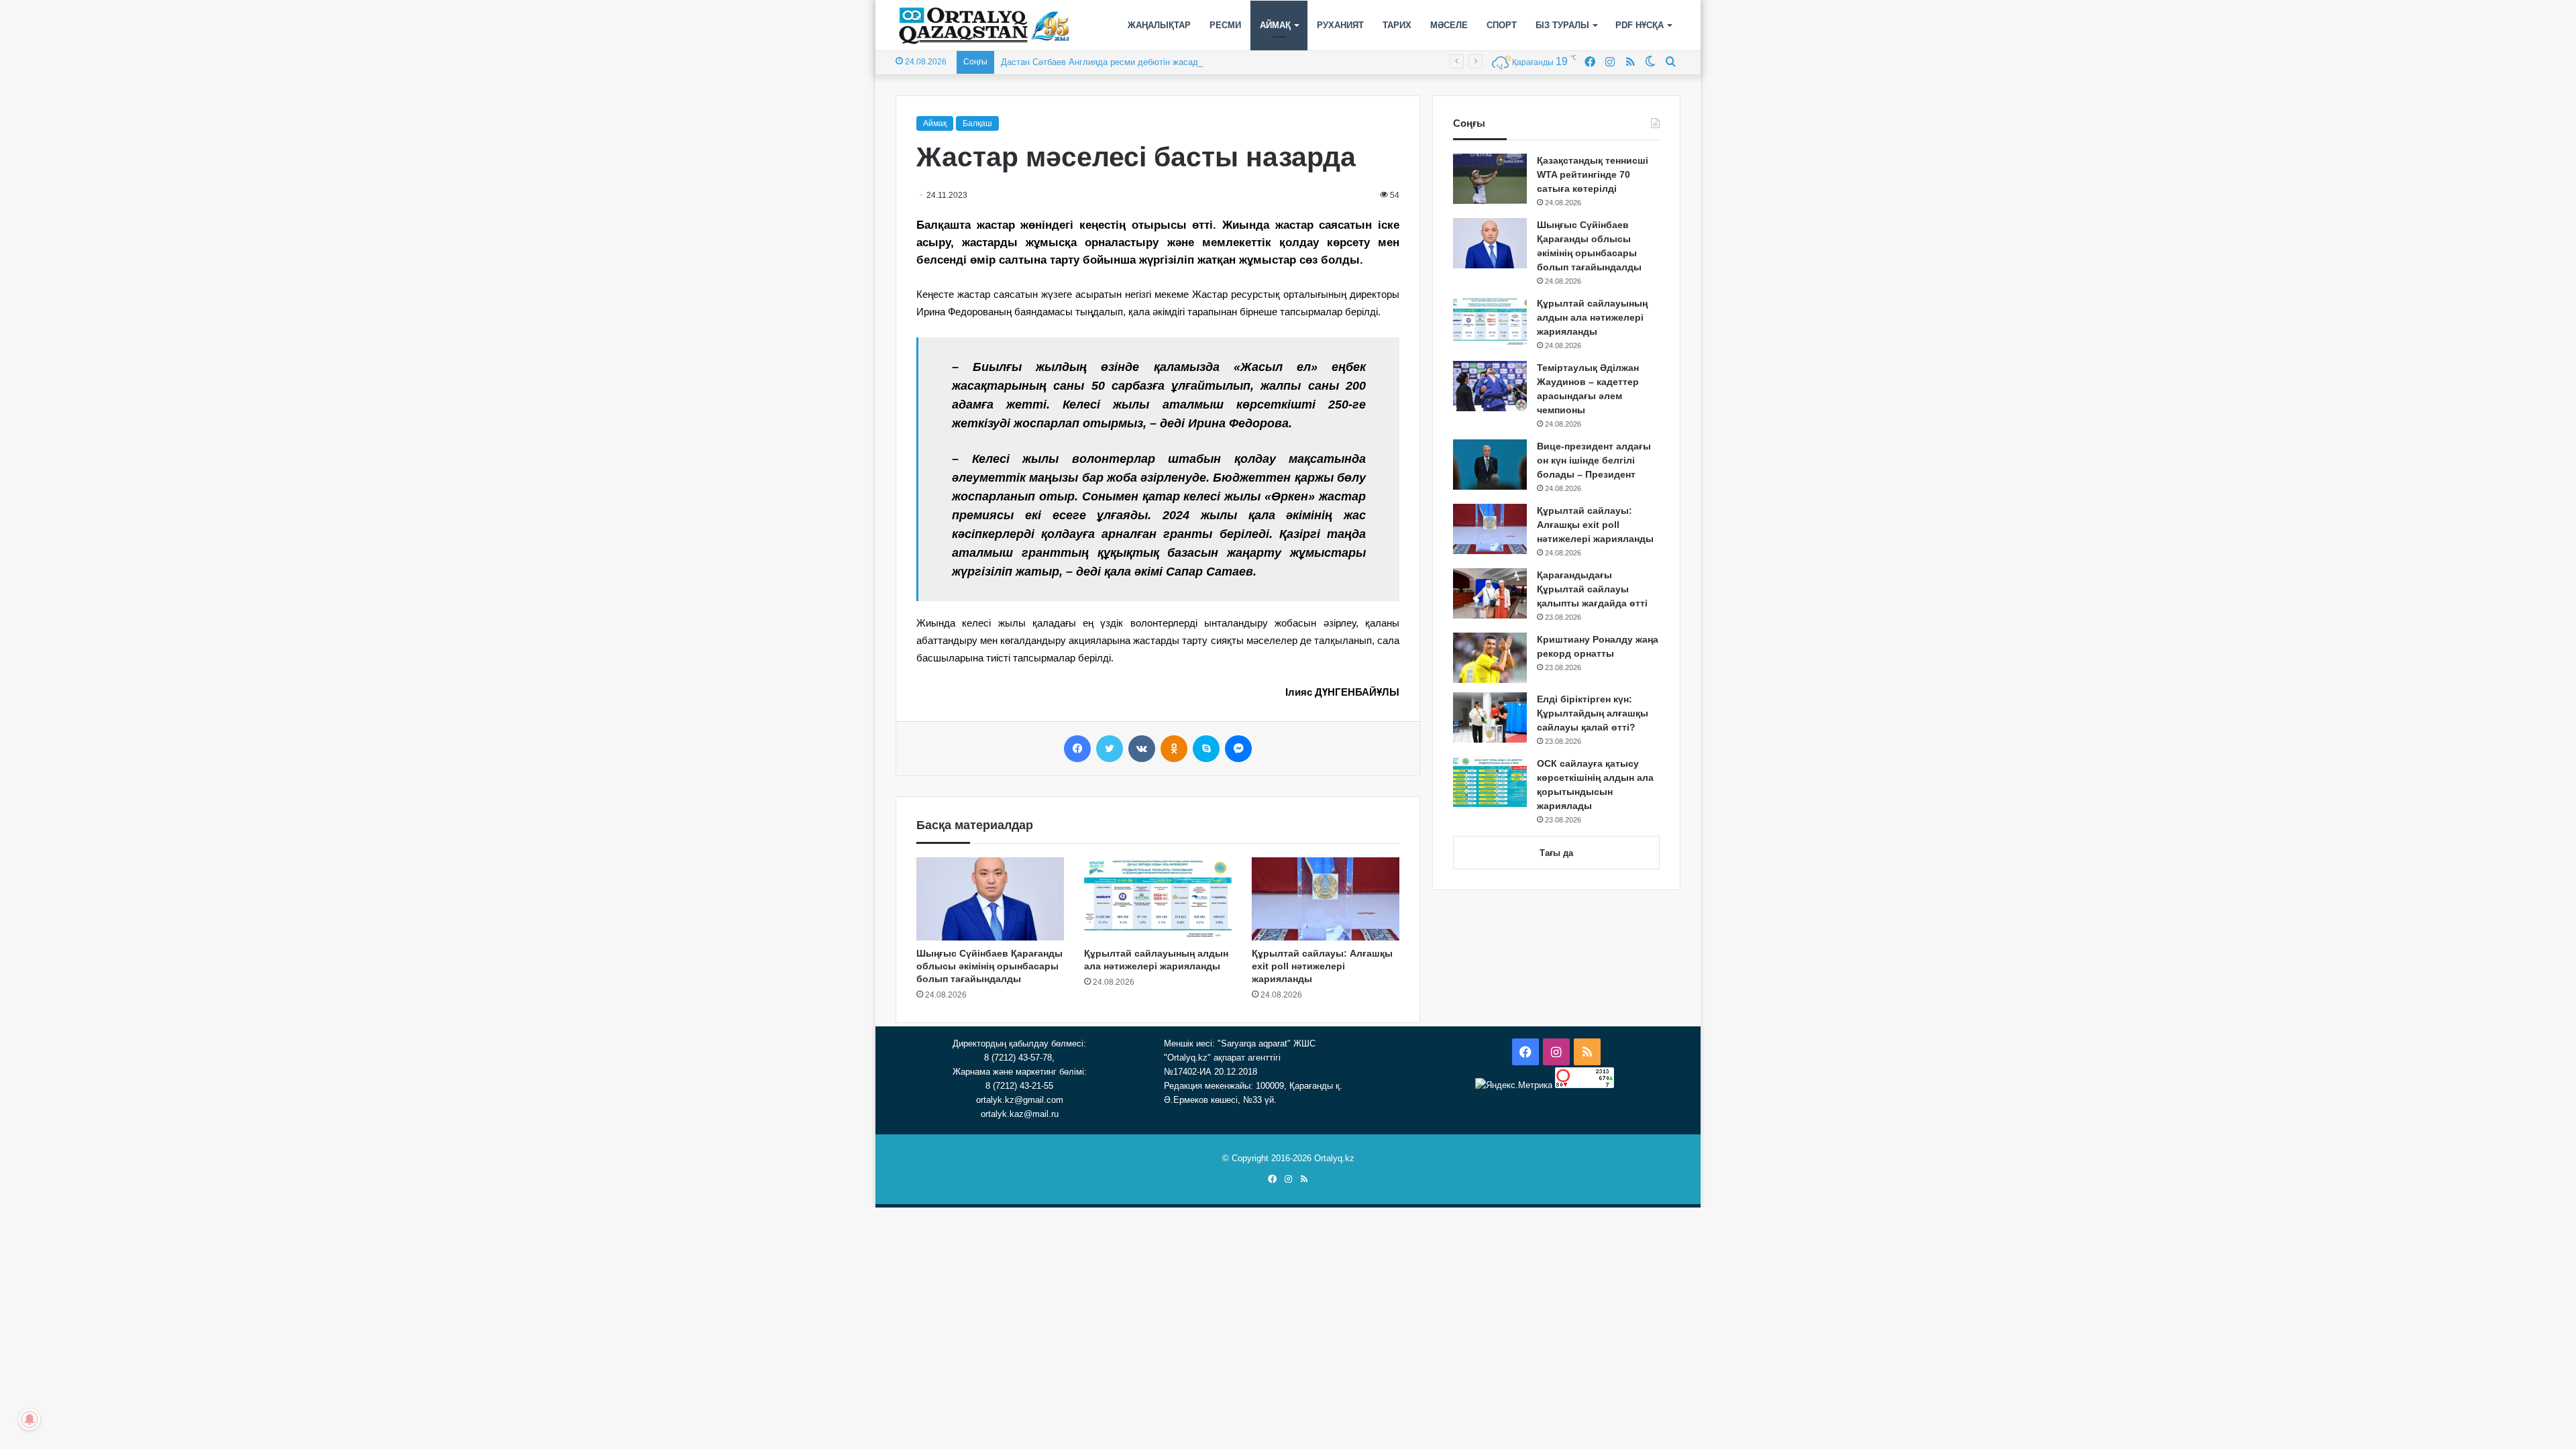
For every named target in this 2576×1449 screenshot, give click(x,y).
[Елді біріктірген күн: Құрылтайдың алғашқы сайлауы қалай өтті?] (1490, 717)
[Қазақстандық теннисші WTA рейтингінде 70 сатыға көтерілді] (1490, 179)
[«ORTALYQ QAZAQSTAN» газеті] (984, 25)
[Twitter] (1110, 749)
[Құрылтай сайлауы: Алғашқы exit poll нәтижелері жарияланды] (1326, 899)
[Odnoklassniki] (1174, 749)
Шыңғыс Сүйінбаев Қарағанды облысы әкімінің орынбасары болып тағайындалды (989, 966)
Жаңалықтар (1159, 25)
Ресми (1225, 25)
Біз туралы (1562, 25)
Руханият (1340, 25)
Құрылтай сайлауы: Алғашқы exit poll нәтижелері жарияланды (1322, 966)
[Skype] (1206, 749)
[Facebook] (1077, 749)
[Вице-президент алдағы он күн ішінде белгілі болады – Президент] (1490, 465)
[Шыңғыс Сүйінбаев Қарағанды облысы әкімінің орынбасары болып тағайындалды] (990, 899)
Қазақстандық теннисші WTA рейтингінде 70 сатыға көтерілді (1593, 174)
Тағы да (1556, 853)
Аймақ (1275, 25)
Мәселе (1449, 25)
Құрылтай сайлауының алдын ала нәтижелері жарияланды (1592, 317)
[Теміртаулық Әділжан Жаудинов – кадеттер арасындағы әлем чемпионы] (1490, 386)
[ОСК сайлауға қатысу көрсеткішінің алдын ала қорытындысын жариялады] (1490, 782)
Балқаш (977, 123)
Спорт (1502, 25)
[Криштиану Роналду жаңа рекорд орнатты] (1490, 658)
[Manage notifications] (30, 1419)
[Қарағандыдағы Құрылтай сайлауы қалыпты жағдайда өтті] (1490, 593)
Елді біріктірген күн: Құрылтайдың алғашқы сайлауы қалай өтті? (1593, 713)
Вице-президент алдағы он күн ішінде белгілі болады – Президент (1594, 460)
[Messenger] (1238, 749)
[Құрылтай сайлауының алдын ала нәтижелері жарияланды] (1158, 899)
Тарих (1397, 25)
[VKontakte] (1142, 749)
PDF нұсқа (1640, 25)
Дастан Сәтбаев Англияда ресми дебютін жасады (1103, 62)
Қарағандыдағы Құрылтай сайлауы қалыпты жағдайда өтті (1592, 589)
